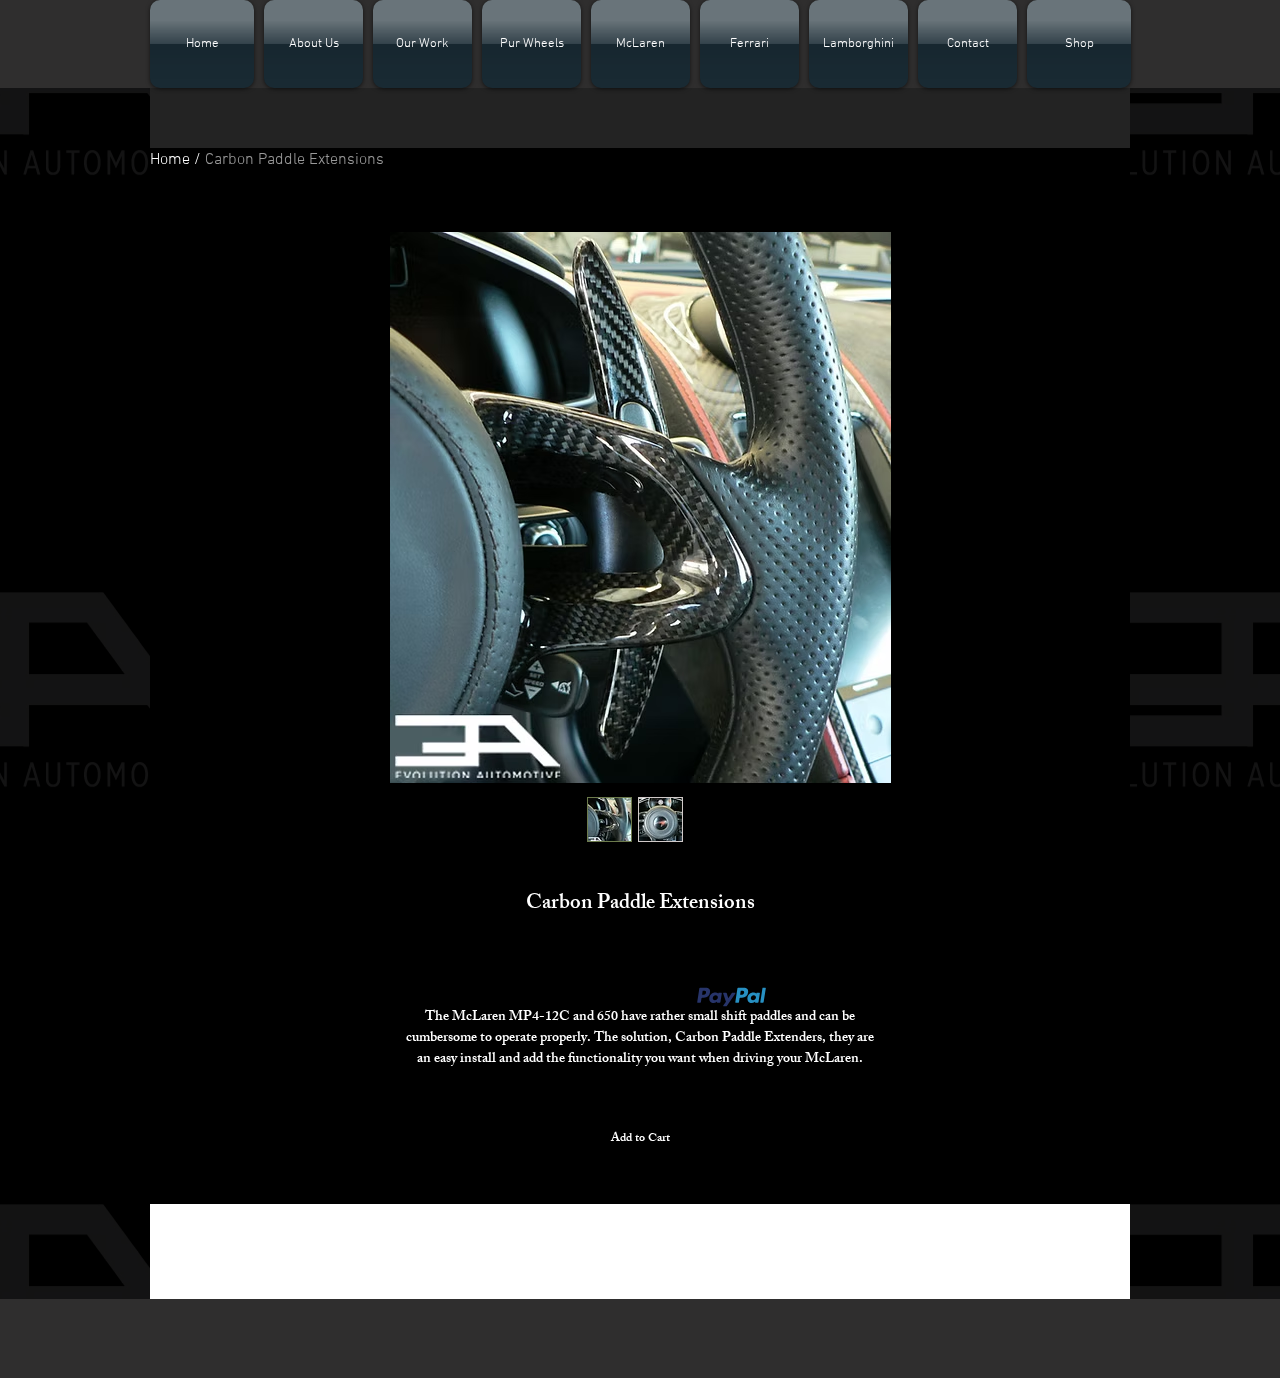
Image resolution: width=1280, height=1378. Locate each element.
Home (170, 160)
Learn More (804, 997)
